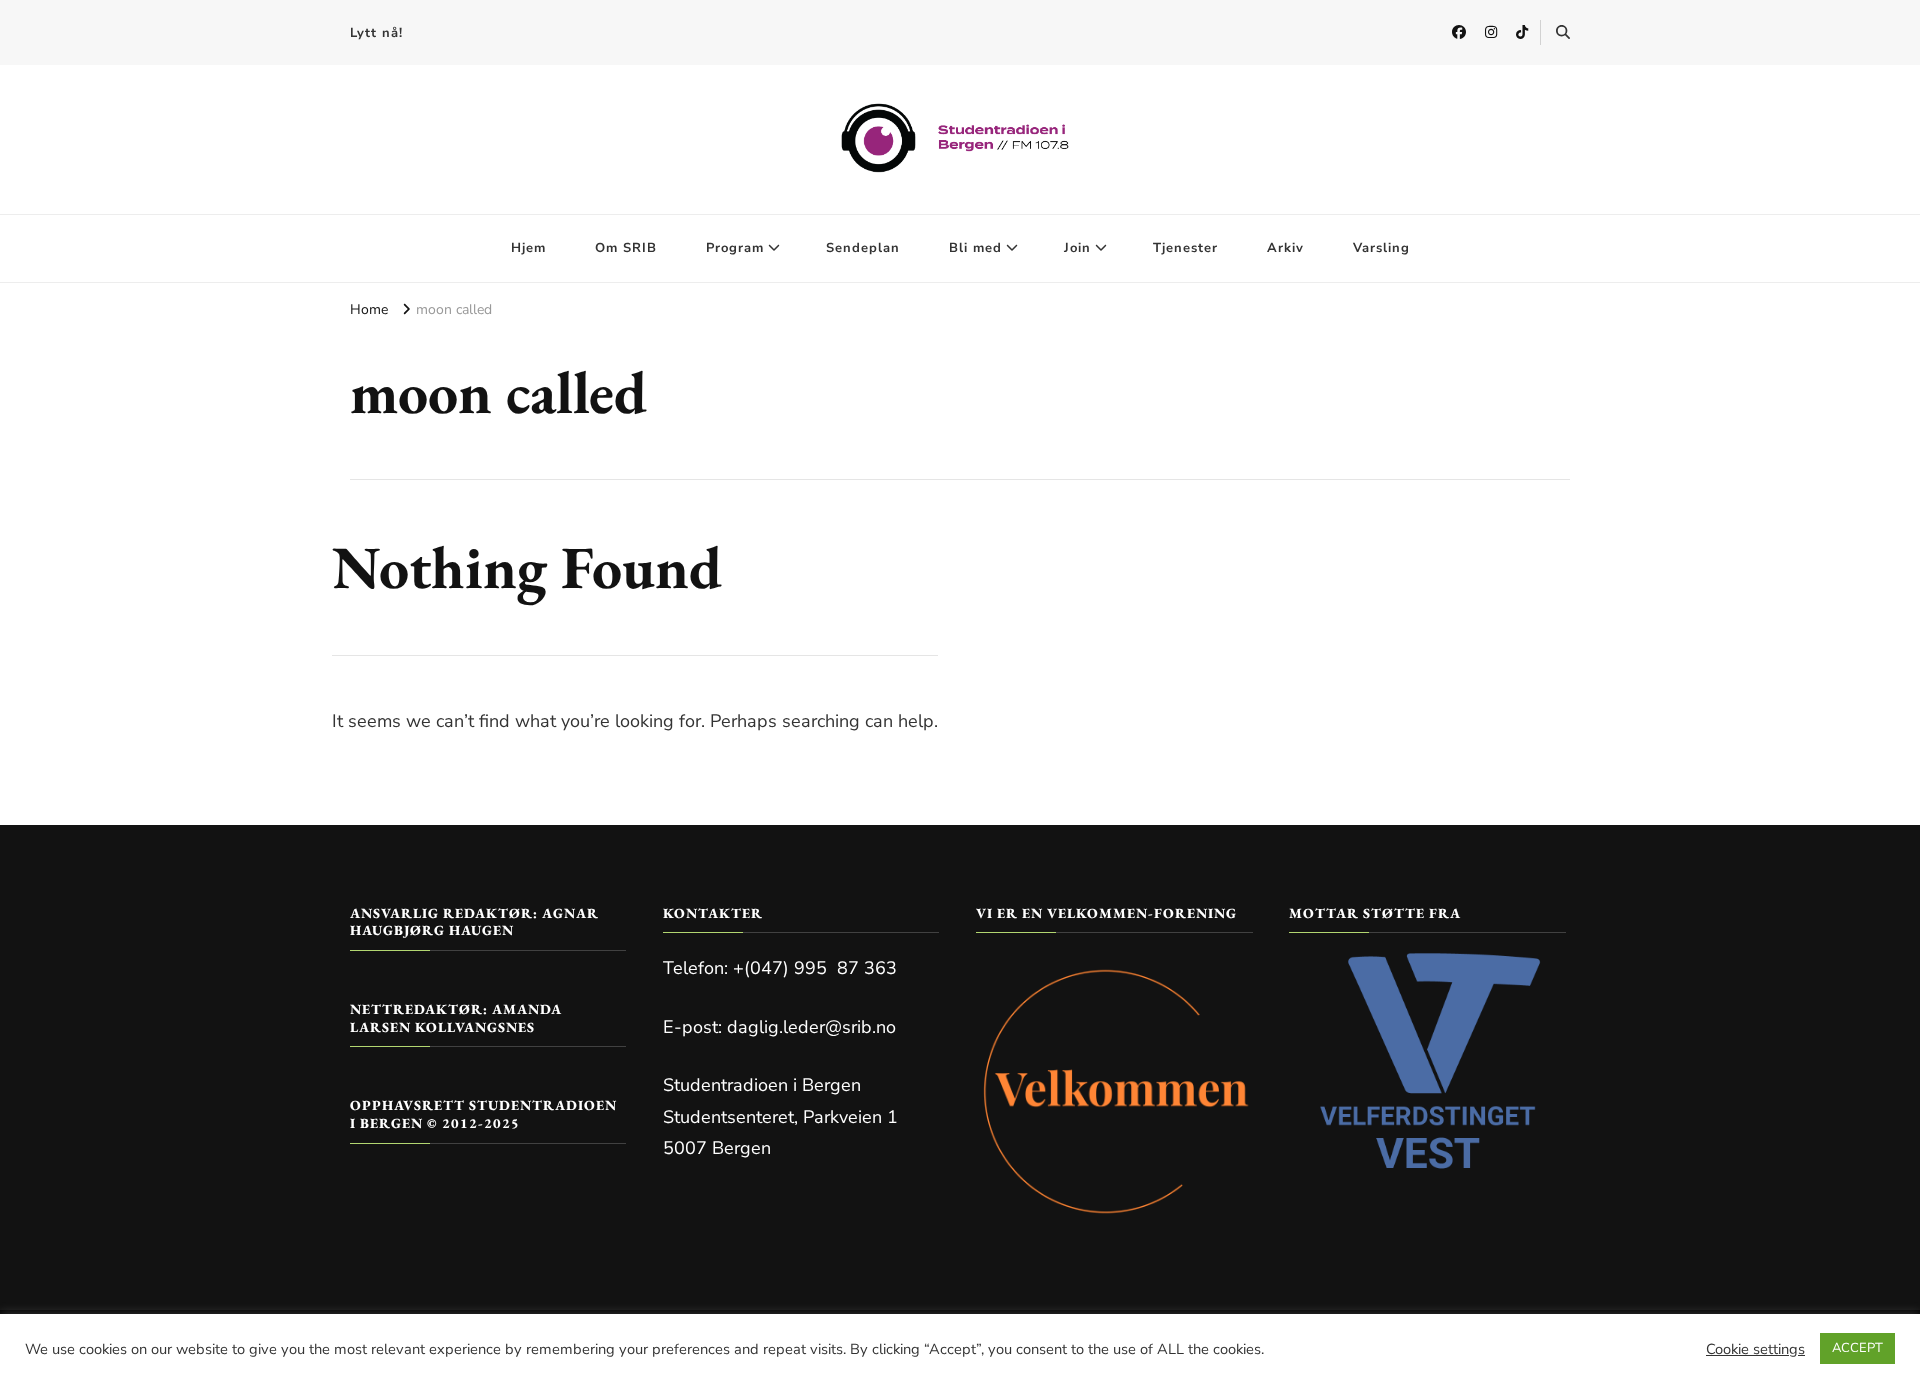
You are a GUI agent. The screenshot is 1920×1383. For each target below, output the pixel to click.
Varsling (1381, 248)
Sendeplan (863, 248)
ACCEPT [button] (1857, 1348)
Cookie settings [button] (1755, 1349)
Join (1077, 248)
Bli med (975, 248)
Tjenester (1185, 248)
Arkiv (1285, 248)
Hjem (528, 248)
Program (735, 248)
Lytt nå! (376, 33)
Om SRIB (626, 248)
